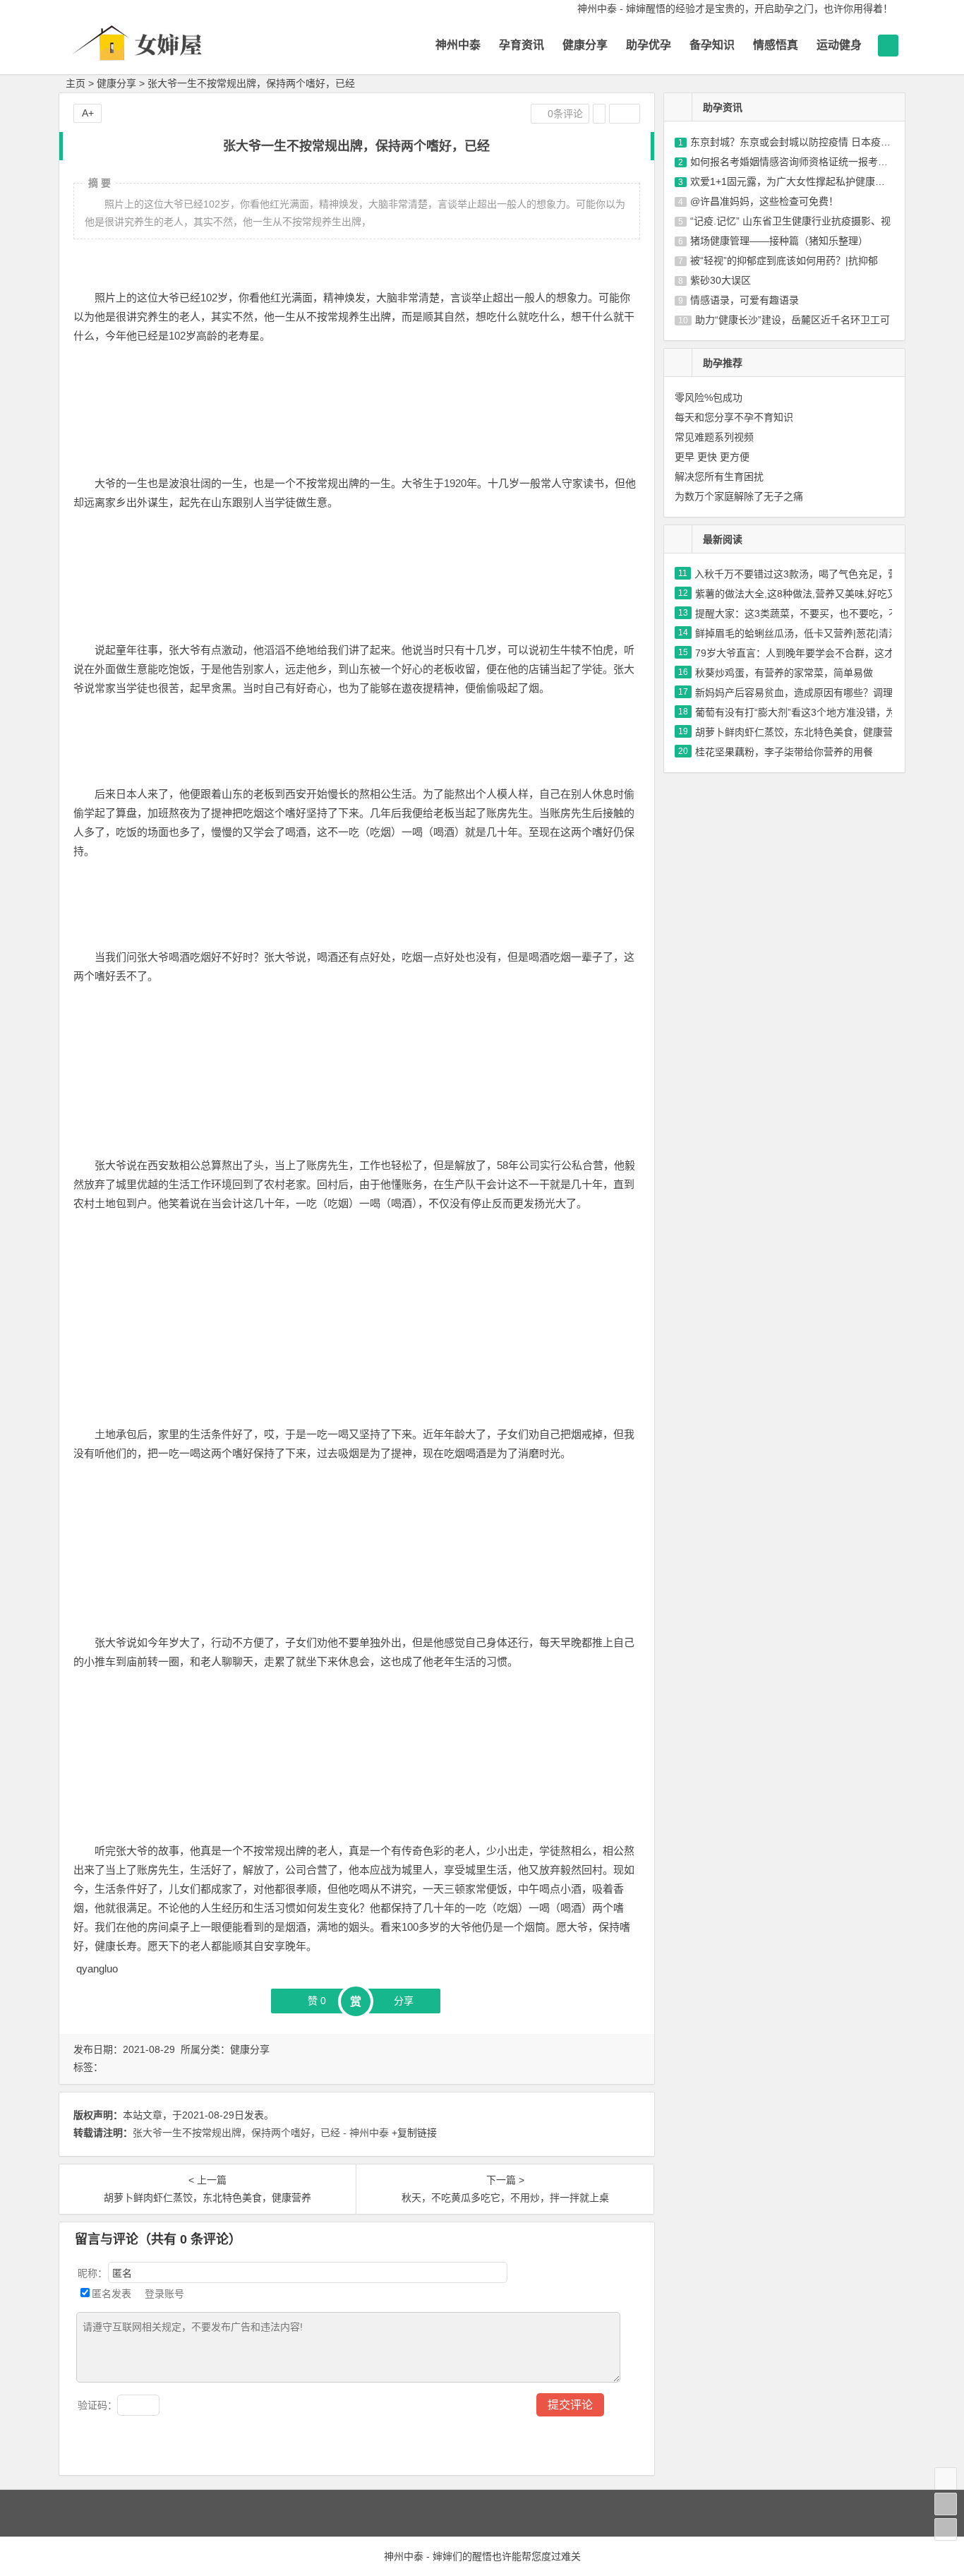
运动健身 (839, 45)
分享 (404, 2001)
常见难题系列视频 (714, 437)
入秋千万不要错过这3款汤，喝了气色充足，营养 (801, 574)
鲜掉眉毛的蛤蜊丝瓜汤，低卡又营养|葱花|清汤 (797, 633)
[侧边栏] (625, 114)
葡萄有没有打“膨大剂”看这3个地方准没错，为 (795, 712)
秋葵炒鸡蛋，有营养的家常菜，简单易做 (784, 673)
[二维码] (946, 2529)
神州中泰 (458, 45)
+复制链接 (413, 2133)
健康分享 (585, 45)
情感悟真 (776, 45)
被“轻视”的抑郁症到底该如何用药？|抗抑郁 (784, 260)
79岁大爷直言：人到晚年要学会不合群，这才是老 (805, 653)
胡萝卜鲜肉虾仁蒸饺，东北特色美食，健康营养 (799, 732)
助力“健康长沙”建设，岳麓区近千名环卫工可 (793, 320)
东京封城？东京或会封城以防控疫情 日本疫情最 (795, 142)
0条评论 (564, 114)
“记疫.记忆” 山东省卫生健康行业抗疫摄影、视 (790, 221)
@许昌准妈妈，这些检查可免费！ (764, 201)
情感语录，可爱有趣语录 (745, 300)
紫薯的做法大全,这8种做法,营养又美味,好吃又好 (801, 594)
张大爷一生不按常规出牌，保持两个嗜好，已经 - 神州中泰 (261, 2133)
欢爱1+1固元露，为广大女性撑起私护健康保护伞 (797, 181)
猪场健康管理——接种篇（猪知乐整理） (779, 241)
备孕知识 (712, 45)
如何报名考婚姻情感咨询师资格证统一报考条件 (794, 162)
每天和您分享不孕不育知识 (734, 417)
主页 (76, 83)
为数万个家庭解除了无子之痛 (739, 496)
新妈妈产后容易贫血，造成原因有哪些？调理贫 (799, 693)
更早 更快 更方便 (712, 457)
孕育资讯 (522, 45)
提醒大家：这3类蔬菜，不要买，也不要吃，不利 (802, 613)
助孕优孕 (649, 45)
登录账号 (163, 2294)
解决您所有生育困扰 (719, 477)
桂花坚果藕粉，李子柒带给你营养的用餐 (784, 752)
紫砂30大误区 (721, 280)
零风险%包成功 (709, 397)
